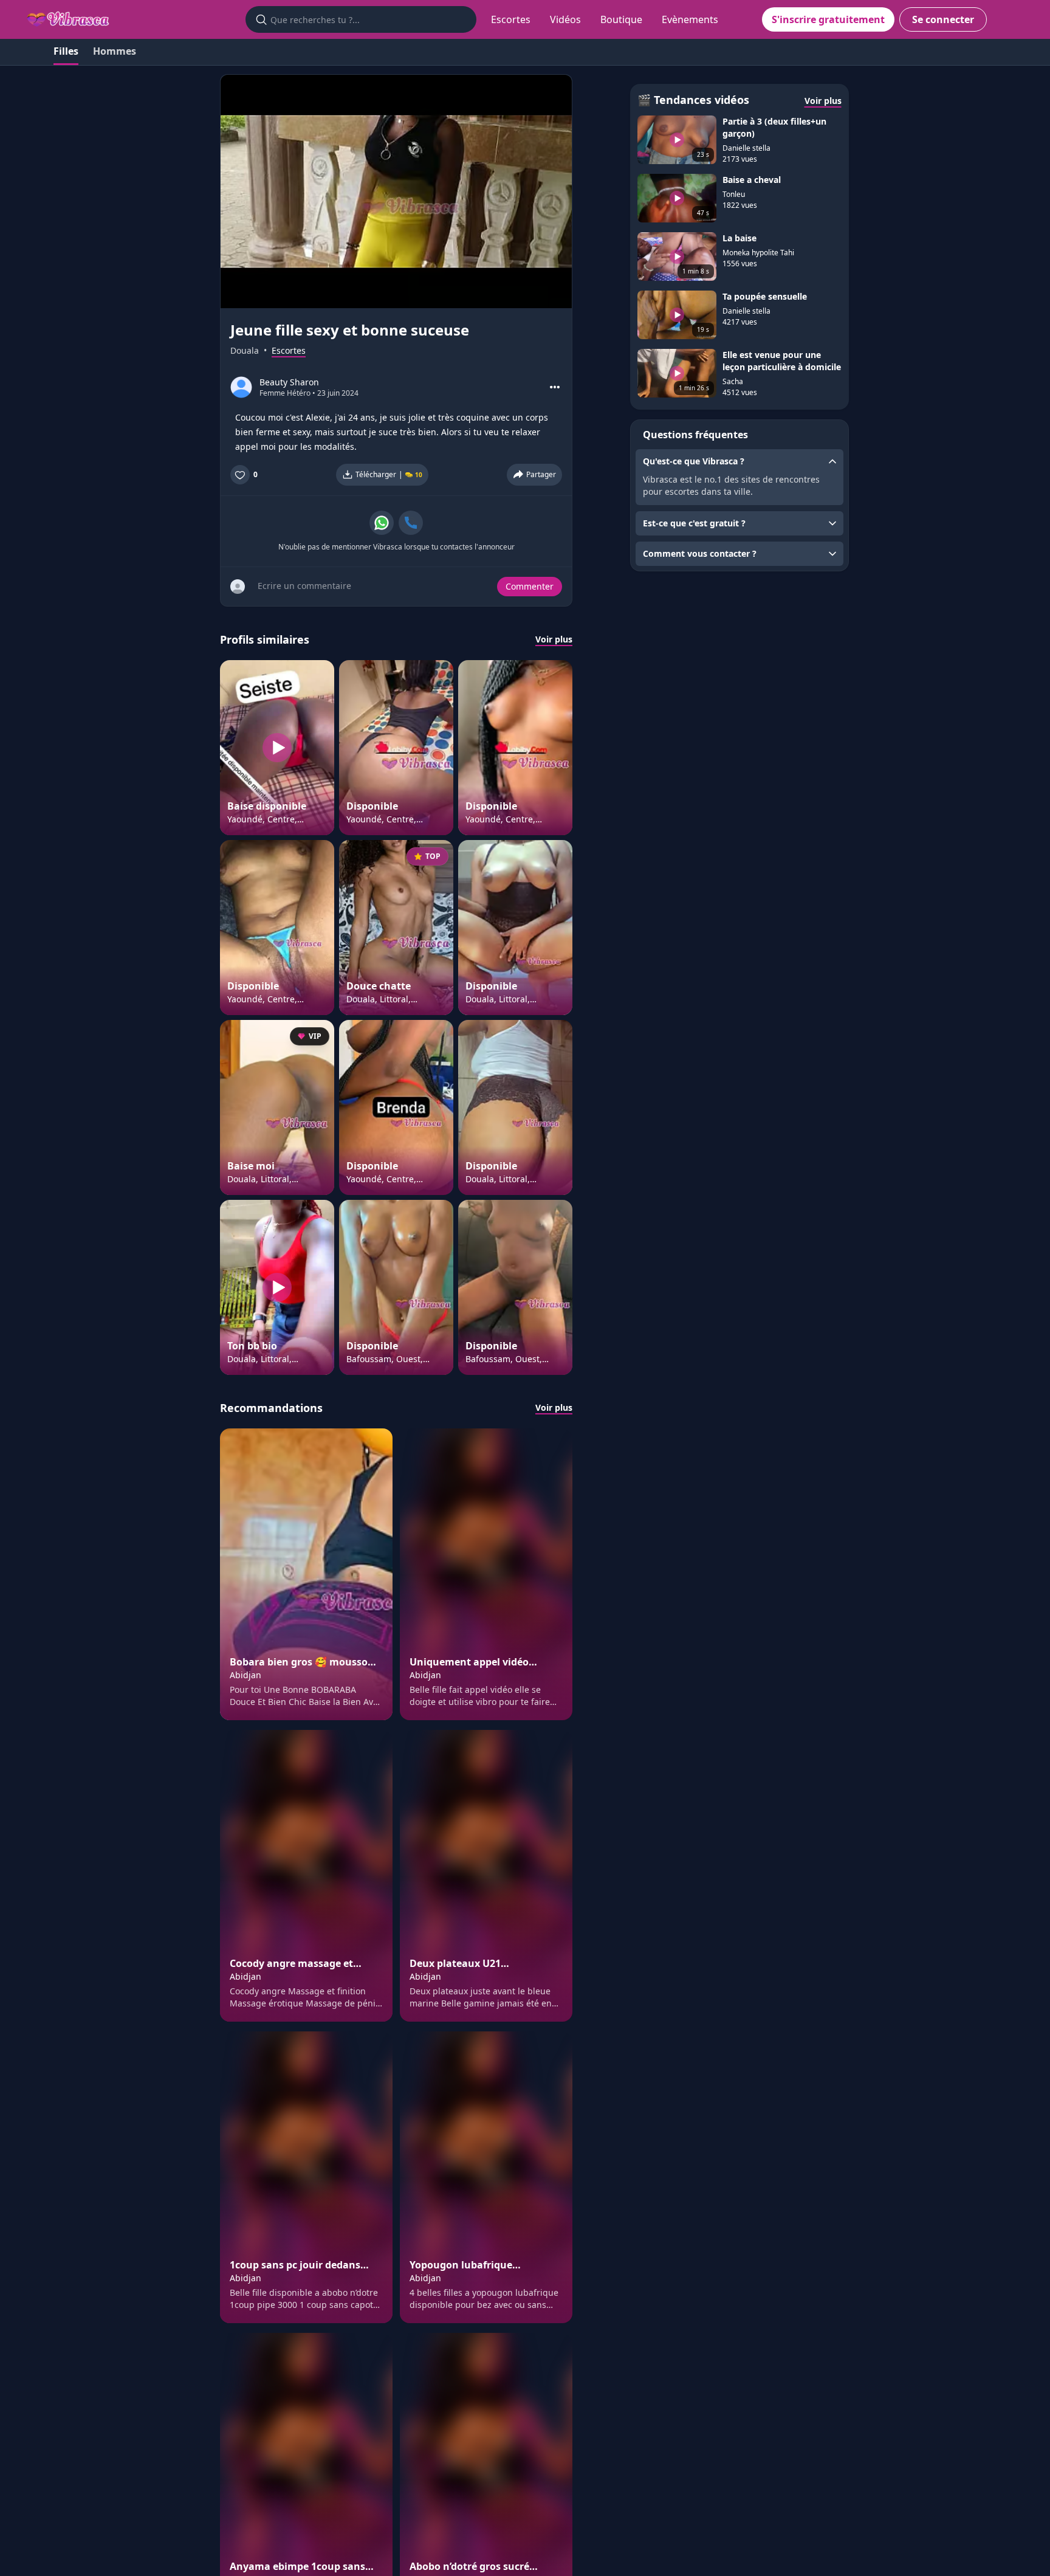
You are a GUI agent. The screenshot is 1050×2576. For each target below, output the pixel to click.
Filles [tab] (66, 51)
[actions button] (555, 387)
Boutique (621, 19)
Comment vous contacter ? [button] (700, 553)
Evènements (690, 19)
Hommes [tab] (115, 51)
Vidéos (565, 19)
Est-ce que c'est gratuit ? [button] (694, 523)
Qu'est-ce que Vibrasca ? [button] (694, 461)
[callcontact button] (411, 523)
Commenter (530, 586)
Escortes (511, 19)
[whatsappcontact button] (382, 523)
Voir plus (554, 639)
